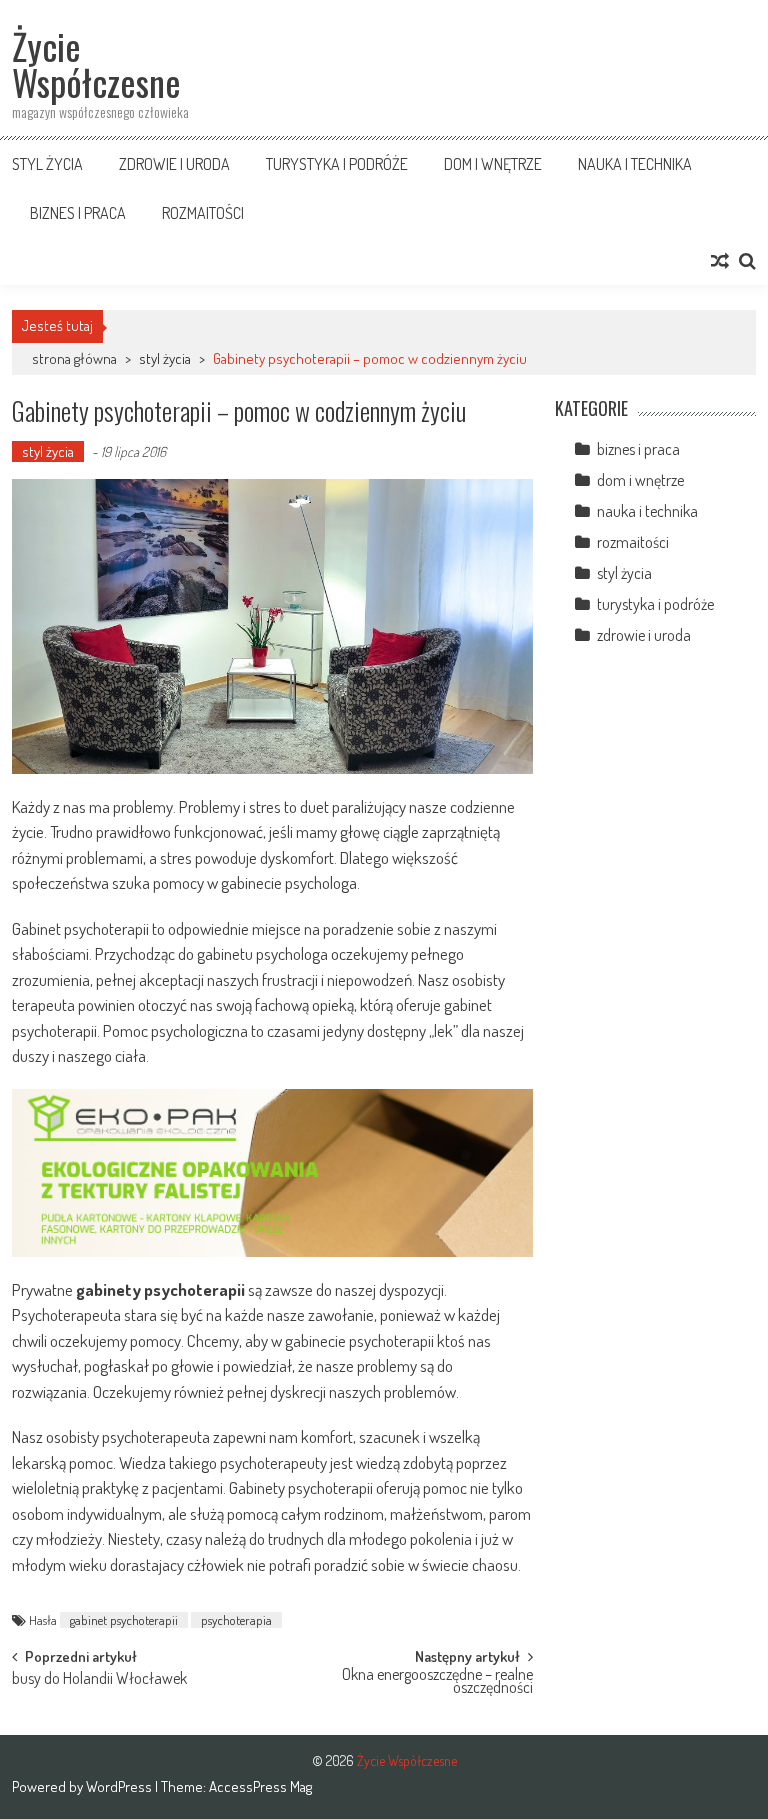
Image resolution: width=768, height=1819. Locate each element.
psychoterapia (236, 1620)
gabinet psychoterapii (124, 1620)
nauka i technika (635, 164)
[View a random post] (720, 261)
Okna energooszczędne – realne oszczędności (437, 1682)
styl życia (47, 164)
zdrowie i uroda (174, 164)
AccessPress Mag (260, 1786)
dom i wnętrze (493, 164)
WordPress (120, 1786)
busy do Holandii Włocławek (99, 1680)
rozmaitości (203, 213)
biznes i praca (78, 213)
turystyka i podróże (337, 164)
